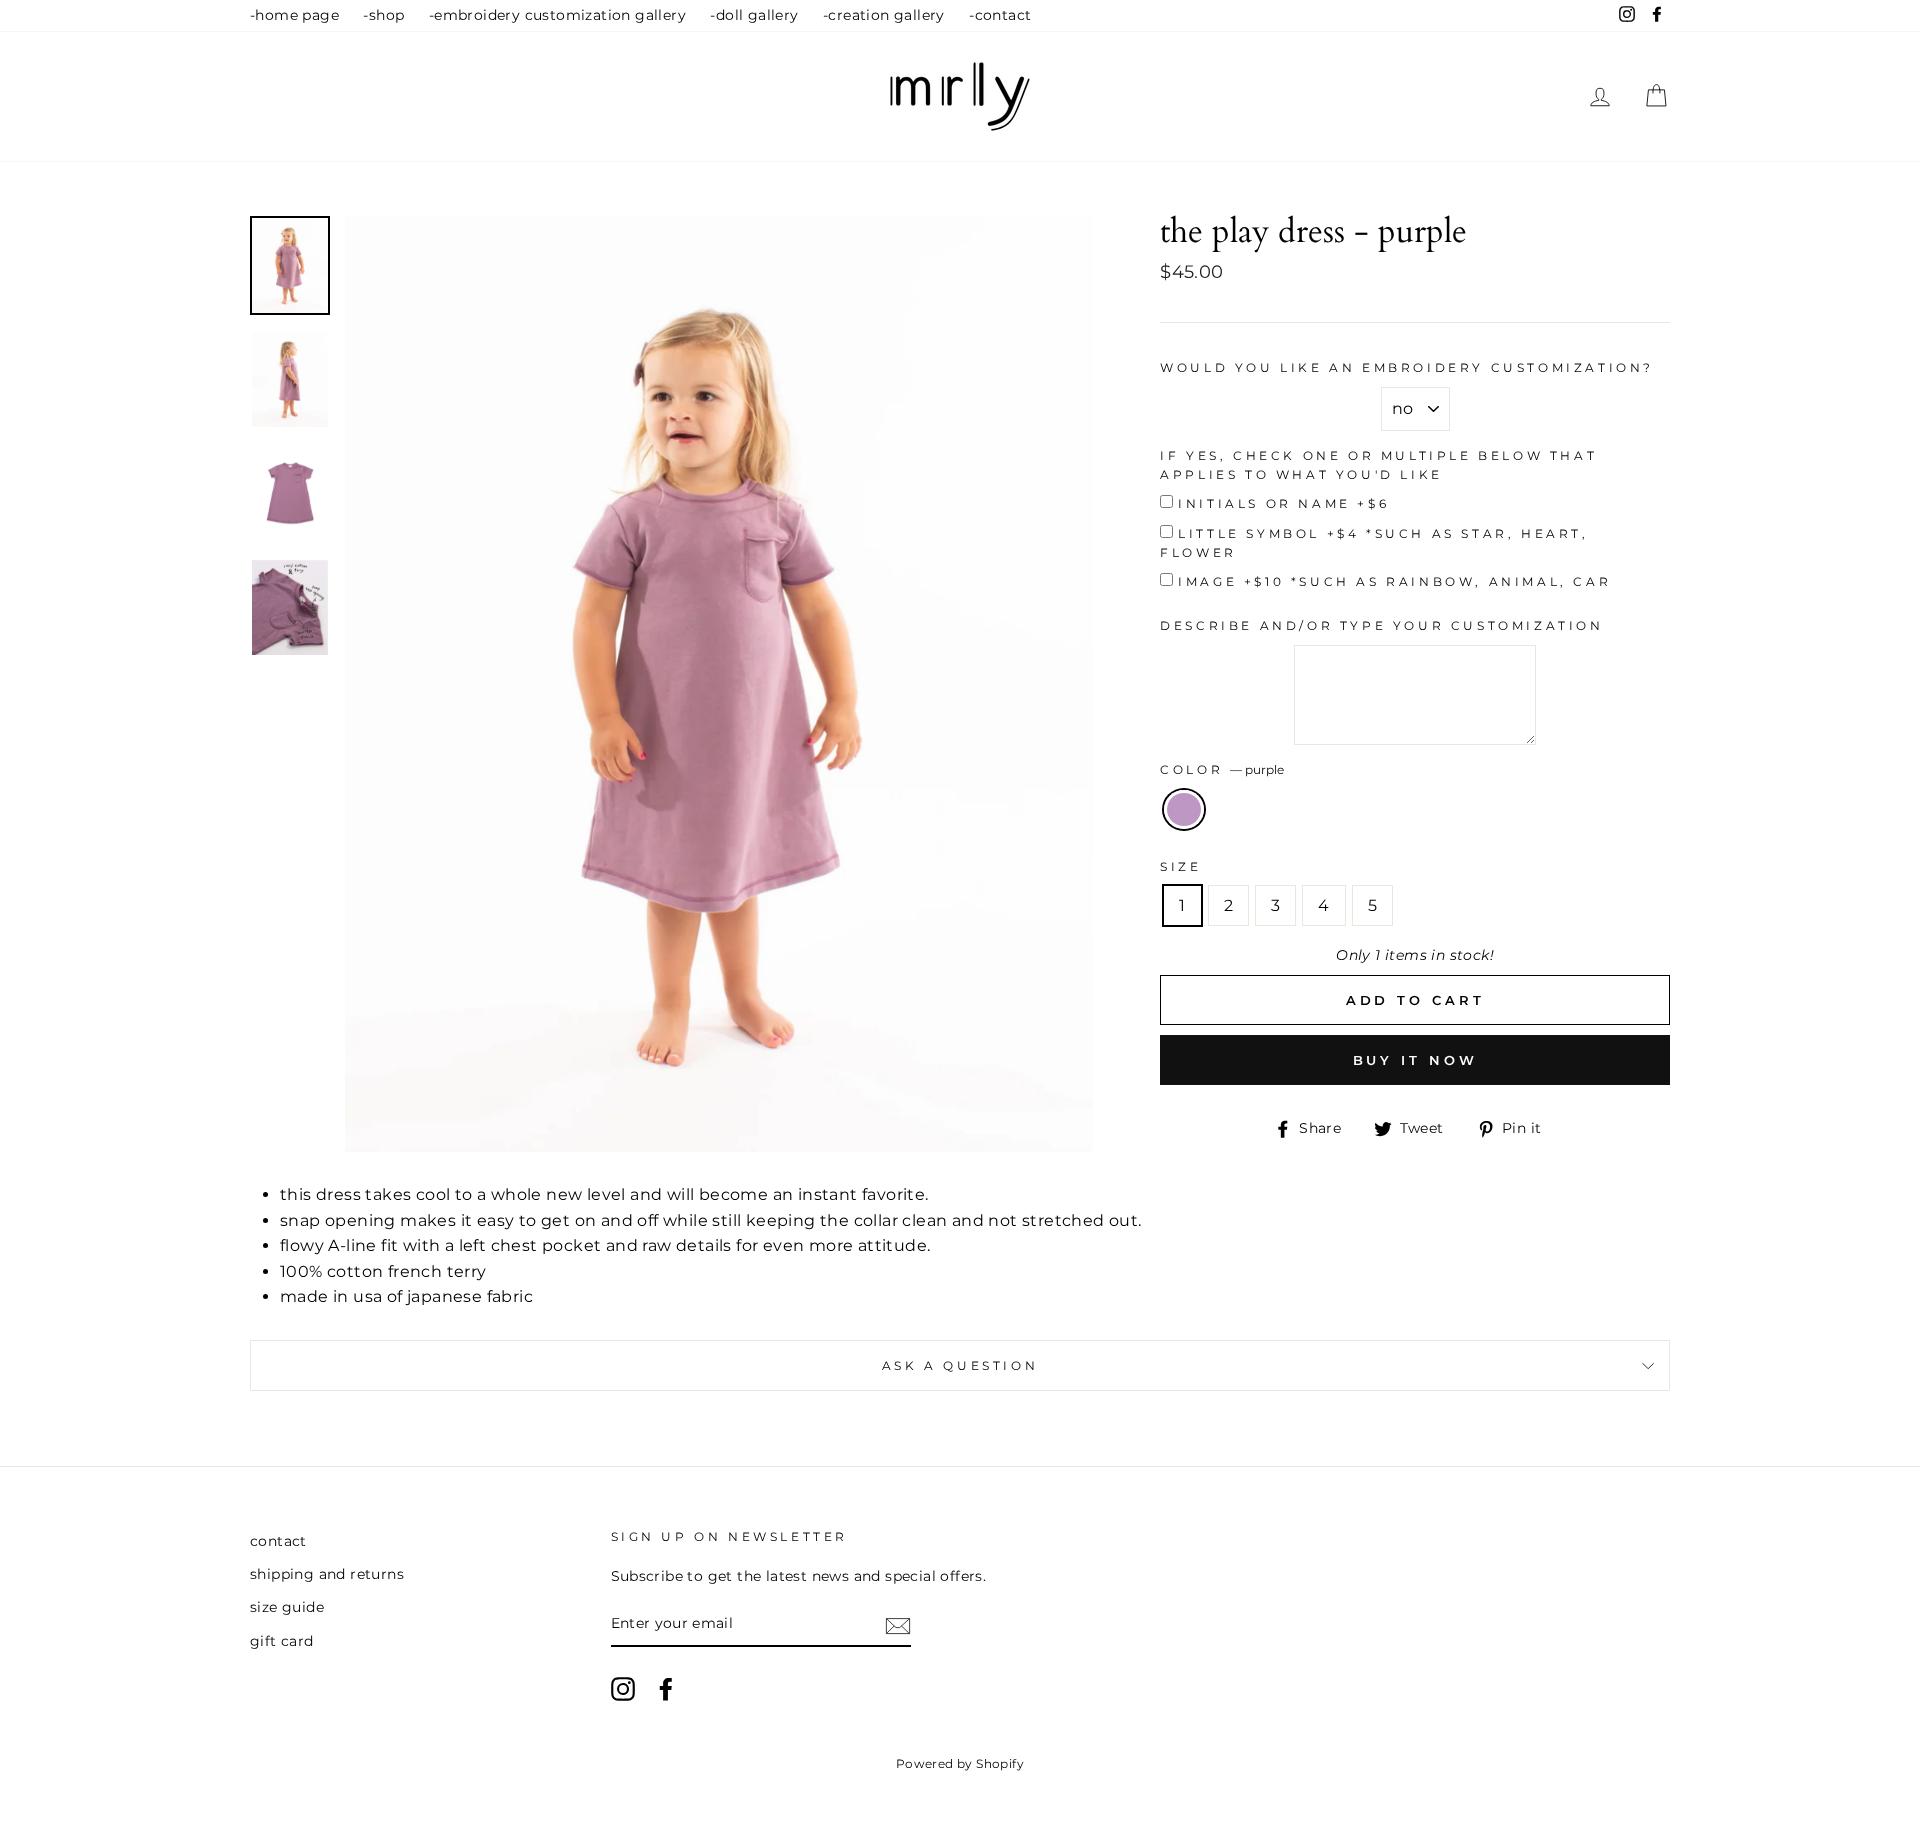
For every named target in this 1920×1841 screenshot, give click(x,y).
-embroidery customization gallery (557, 15)
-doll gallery (754, 15)
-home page (294, 15)
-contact (1000, 15)
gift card (282, 1641)
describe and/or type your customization (1381, 625)
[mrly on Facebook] (666, 1689)
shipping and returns (327, 1574)
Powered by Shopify (960, 1763)
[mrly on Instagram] (623, 1689)
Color (1222, 769)
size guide (287, 1607)
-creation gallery (884, 15)
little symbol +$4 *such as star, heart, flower (1374, 543)
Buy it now (1415, 1060)
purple (1184, 810)
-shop (383, 15)
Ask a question (960, 1365)
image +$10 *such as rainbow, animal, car (1394, 581)
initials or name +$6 (1283, 503)
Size (1180, 866)
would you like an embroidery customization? (1407, 367)
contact (278, 1541)
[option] (719, 684)
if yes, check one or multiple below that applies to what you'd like (1378, 465)
